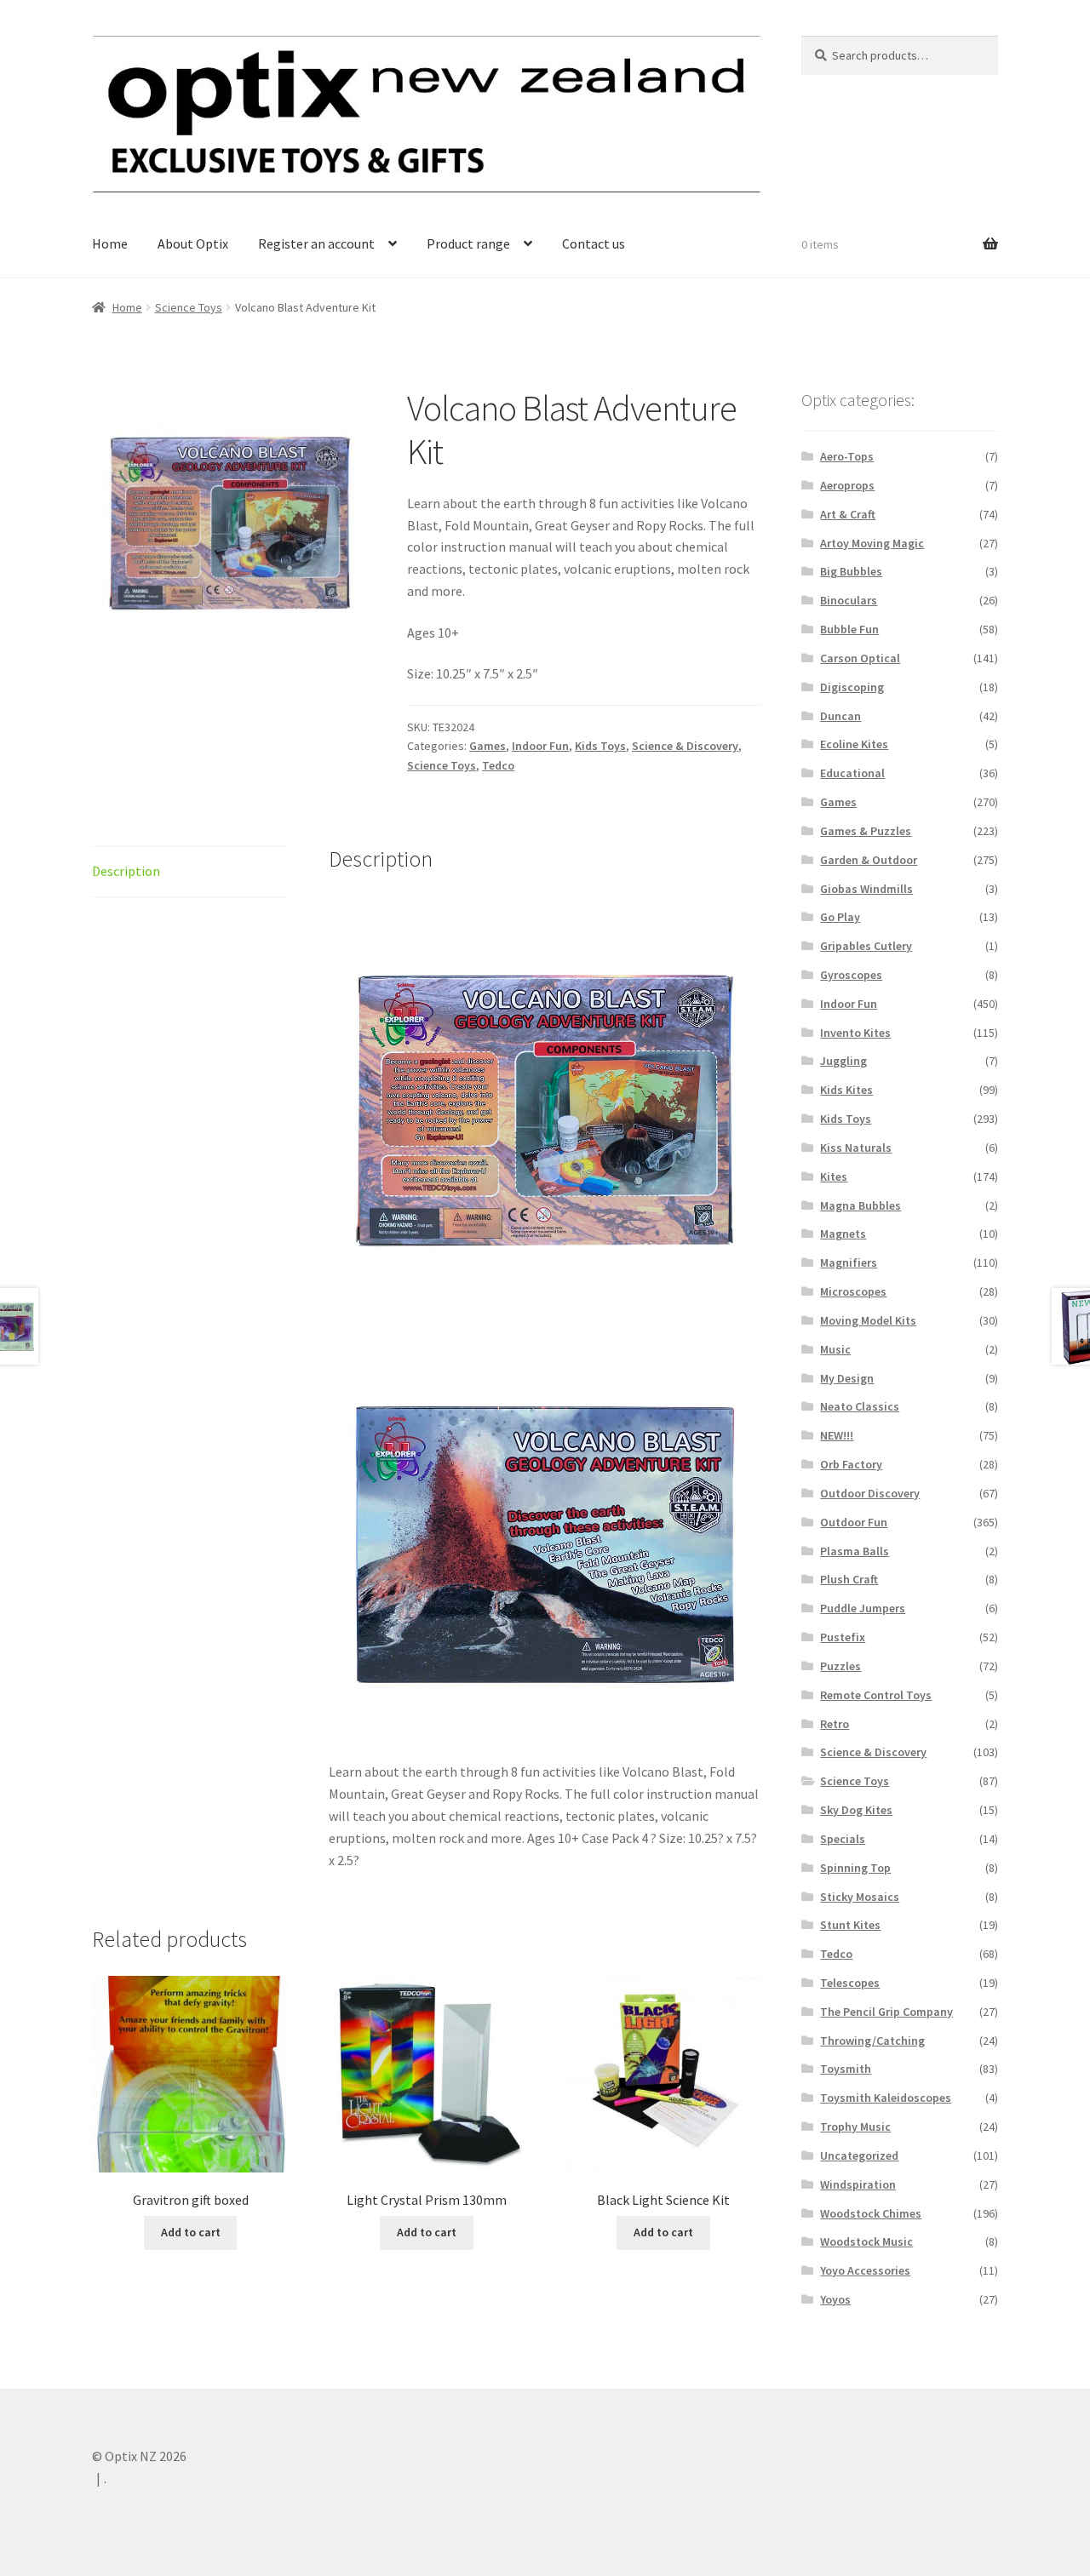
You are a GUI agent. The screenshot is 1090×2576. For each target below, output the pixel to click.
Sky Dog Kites (856, 1810)
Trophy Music (855, 2127)
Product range (468, 243)
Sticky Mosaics (860, 1897)
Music (835, 1349)
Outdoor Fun (854, 1522)
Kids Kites (846, 1090)
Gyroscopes (851, 975)
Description (126, 871)
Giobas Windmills (866, 889)
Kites (834, 1176)
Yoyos (835, 2299)
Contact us (594, 243)
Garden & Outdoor (869, 860)
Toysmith (846, 2069)
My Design (847, 1378)
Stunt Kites (850, 1925)
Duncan (840, 716)
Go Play (840, 917)
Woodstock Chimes (871, 2213)
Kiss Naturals (856, 1148)
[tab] (190, 872)
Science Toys (189, 307)
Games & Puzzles (866, 831)
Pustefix (843, 1637)
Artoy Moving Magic (872, 543)
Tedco (498, 765)
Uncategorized (859, 2155)
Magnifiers (849, 1262)
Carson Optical (860, 658)
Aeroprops (847, 485)
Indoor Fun (540, 746)
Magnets (843, 1234)
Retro (835, 1724)
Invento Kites (855, 1033)
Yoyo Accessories (865, 2270)
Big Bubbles (851, 571)
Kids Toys (600, 746)
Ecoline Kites (854, 744)
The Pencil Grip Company (886, 2012)
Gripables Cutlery (866, 946)
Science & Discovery (685, 746)
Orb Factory (851, 1464)
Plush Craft (849, 1579)
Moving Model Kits (868, 1320)
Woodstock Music (866, 2241)
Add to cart (191, 2232)
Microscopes (853, 1291)
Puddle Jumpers (863, 1608)
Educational (852, 773)
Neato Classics (860, 1406)
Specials (843, 1839)
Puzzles (840, 1666)
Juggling (843, 1061)
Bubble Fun (849, 629)
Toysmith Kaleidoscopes (886, 2098)
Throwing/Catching (872, 2041)
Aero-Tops (847, 456)
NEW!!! (837, 1435)
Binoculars (849, 600)
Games (488, 746)
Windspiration (858, 2184)
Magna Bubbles (861, 1205)
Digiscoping (852, 687)
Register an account (316, 243)
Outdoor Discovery (870, 1493)
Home (110, 243)
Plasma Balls (855, 1551)
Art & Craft (848, 514)
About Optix (193, 243)
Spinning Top (855, 1868)
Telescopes (850, 1983)
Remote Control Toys (876, 1695)
